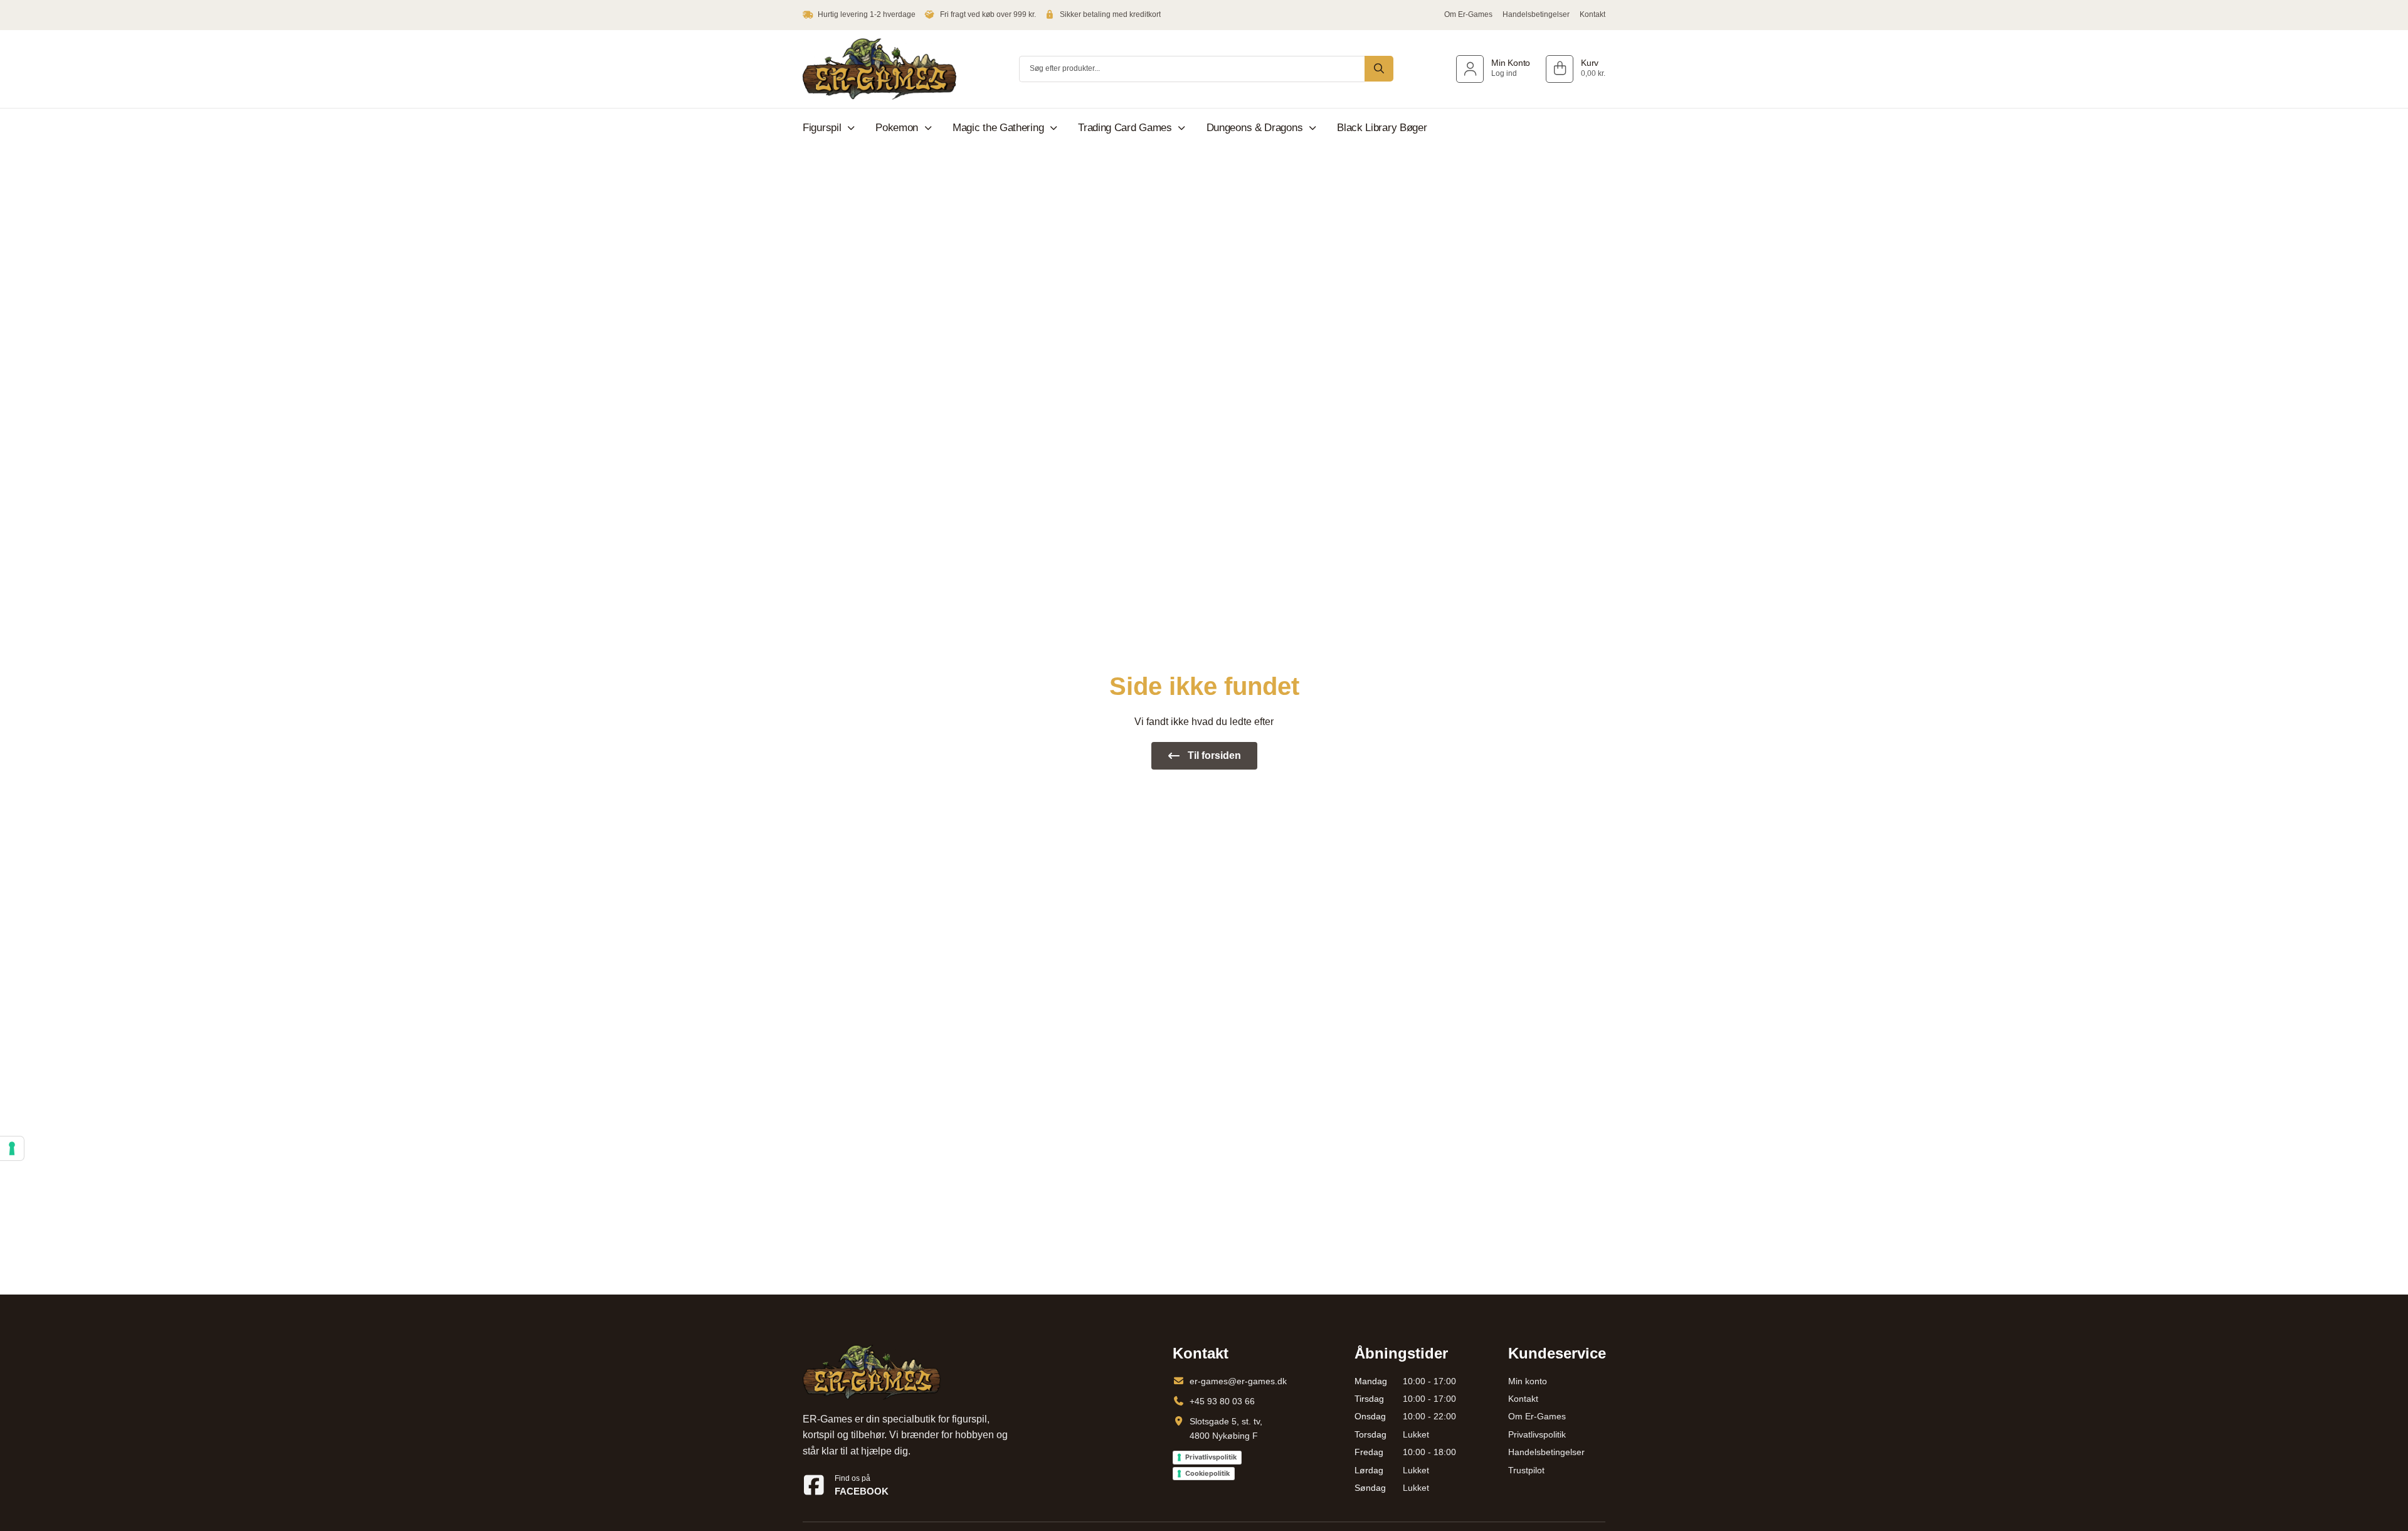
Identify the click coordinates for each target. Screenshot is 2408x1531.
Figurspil (822, 128)
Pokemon (897, 128)
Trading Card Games (1125, 128)
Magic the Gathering (998, 128)
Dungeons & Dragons (1255, 128)
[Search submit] (1379, 69)
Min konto (1528, 1381)
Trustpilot (1526, 1470)
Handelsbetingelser (1536, 14)
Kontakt (1592, 14)
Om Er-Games (1468, 14)
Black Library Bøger (1382, 128)
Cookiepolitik (1207, 1473)
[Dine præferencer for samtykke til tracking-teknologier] (12, 1148)
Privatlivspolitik (1211, 1457)
